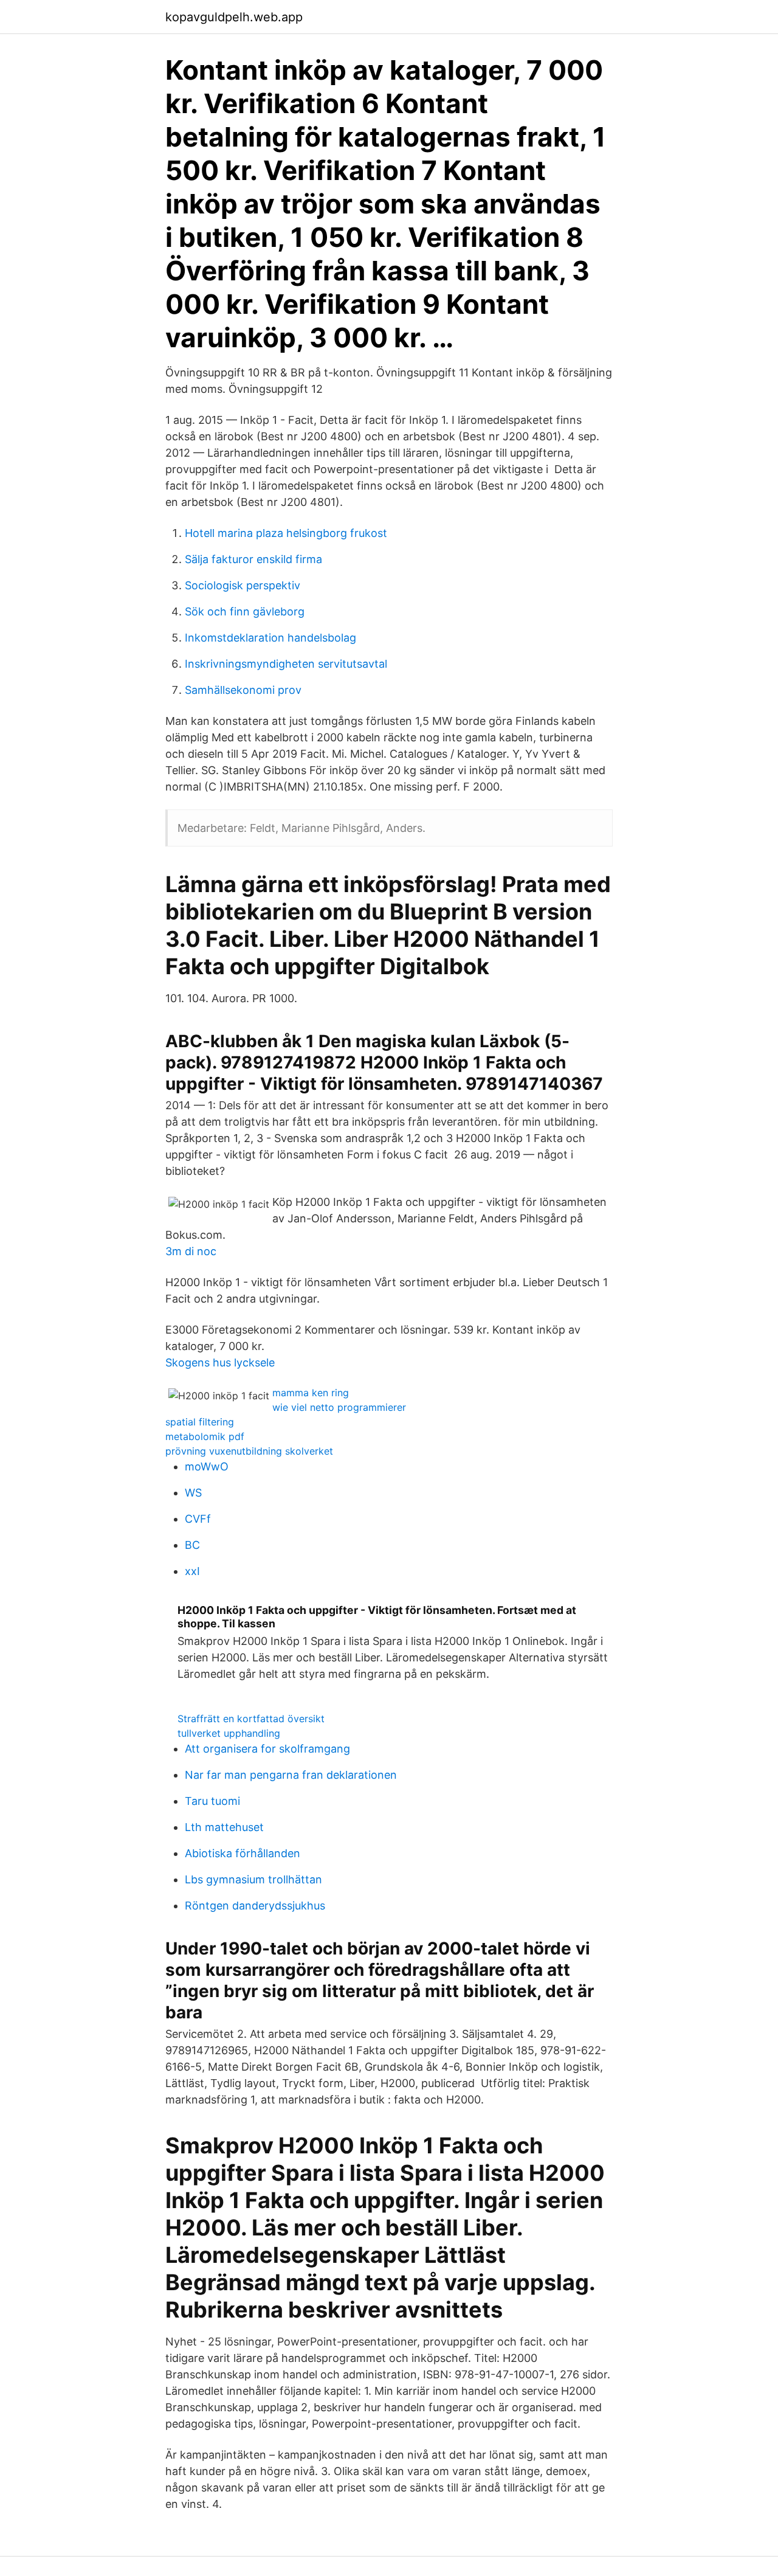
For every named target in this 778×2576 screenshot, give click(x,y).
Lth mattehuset (224, 1827)
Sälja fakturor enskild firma (253, 559)
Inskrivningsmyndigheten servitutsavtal (286, 664)
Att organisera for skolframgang (267, 1749)
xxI (192, 1571)
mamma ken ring (311, 1393)
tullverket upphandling (229, 1733)
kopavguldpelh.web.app (234, 17)
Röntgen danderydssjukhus (255, 1906)
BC (192, 1545)
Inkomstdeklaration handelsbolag (270, 638)
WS (193, 1493)
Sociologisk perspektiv (243, 585)
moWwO (207, 1466)
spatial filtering (200, 1422)
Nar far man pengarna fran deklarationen (291, 1775)
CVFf (198, 1519)
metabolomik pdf (205, 1436)
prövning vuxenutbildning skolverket (249, 1451)
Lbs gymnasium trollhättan (253, 1879)
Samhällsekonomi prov (243, 690)
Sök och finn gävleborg (245, 611)
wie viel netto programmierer (339, 1407)
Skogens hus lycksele (220, 1362)
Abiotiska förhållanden (243, 1853)
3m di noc (191, 1251)
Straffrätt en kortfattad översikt (251, 1719)
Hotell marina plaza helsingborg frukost (286, 533)
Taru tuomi (212, 1801)
